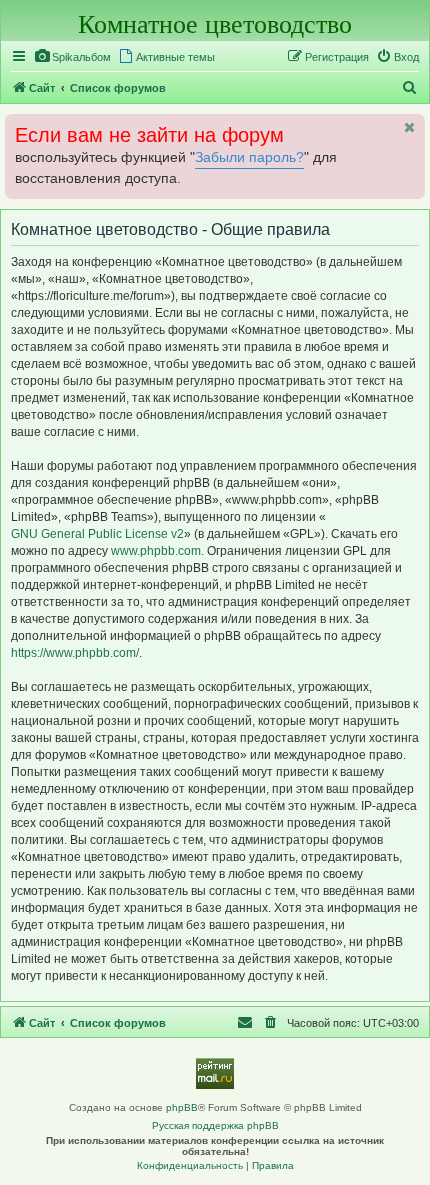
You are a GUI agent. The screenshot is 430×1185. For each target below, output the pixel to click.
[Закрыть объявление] (408, 127)
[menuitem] (72, 57)
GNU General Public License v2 (97, 534)
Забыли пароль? (249, 157)
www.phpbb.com (156, 551)
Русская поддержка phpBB (215, 1125)
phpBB (182, 1107)
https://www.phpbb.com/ (75, 653)
